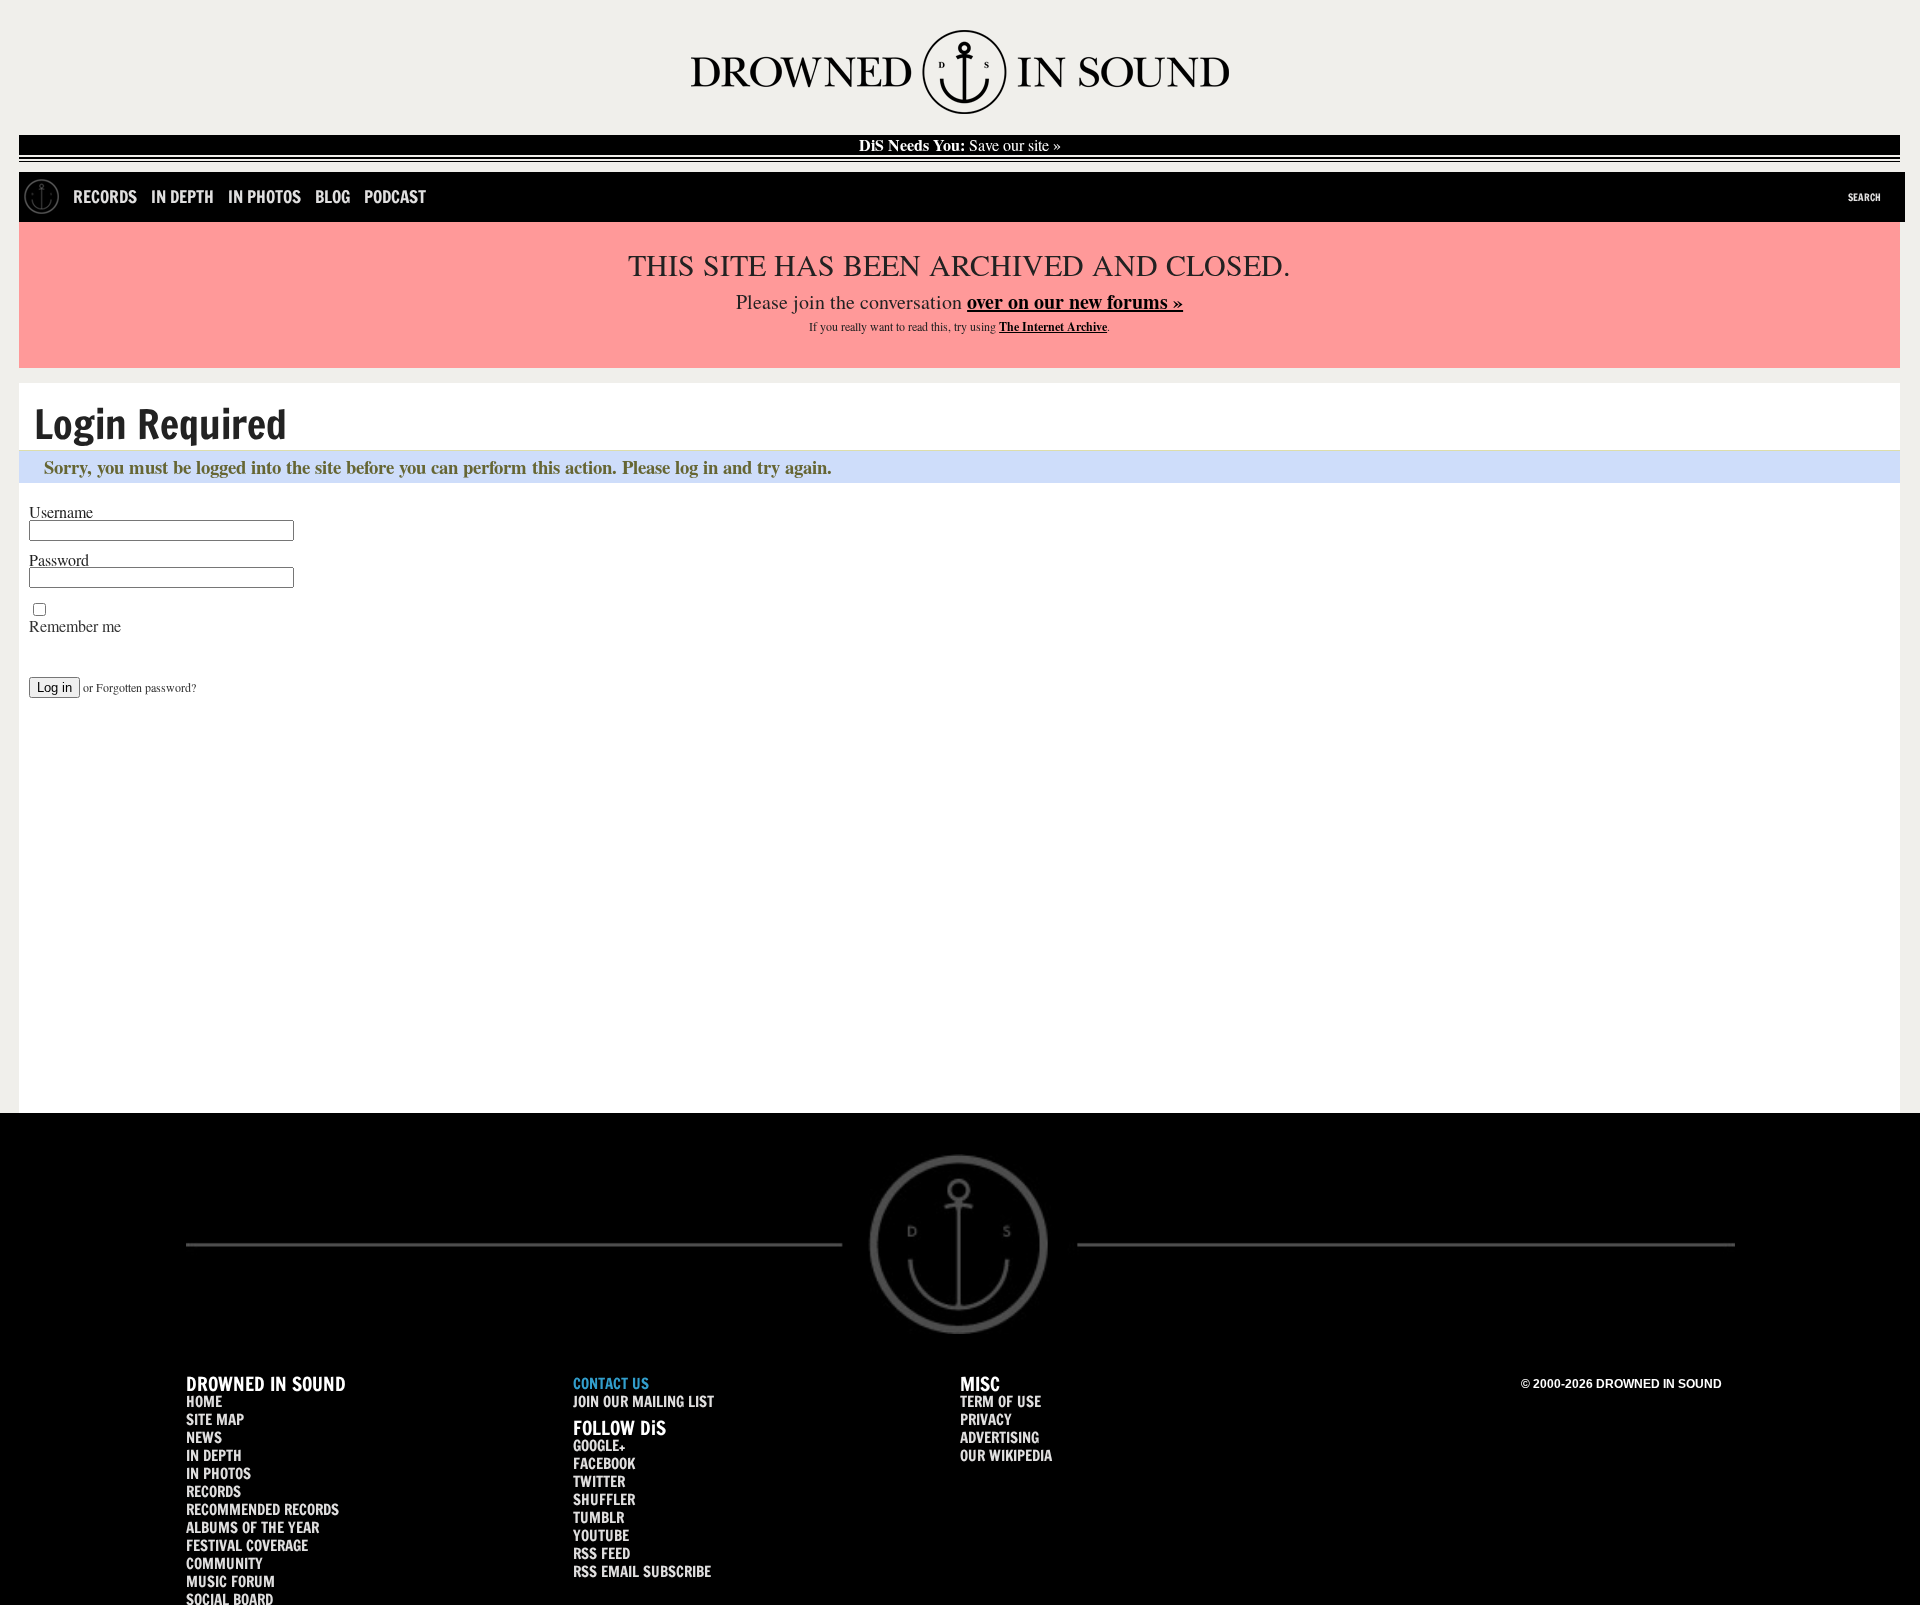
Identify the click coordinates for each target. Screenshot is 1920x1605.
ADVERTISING (999, 1437)
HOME (204, 1401)
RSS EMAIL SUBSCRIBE (642, 1571)
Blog (332, 196)
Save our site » (960, 145)
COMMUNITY (224, 1563)
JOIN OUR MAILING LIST (643, 1401)
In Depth (182, 196)
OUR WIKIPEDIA (1006, 1455)
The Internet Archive (1053, 326)
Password (59, 560)
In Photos (264, 196)
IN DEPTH (214, 1455)
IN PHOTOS (218, 1473)
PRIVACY (986, 1419)
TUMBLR (598, 1517)
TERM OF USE (1000, 1401)
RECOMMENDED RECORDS (262, 1509)
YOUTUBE (601, 1535)
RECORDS (213, 1491)
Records (105, 196)
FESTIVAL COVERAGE (247, 1545)
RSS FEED (601, 1553)
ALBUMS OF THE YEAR (252, 1527)
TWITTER (599, 1481)
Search (1864, 197)
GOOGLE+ (599, 1445)
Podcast (395, 196)
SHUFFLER (604, 1499)
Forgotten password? (146, 687)
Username (61, 512)
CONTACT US (611, 1383)
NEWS (204, 1437)
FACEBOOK (604, 1463)
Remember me (75, 626)
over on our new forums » (1075, 301)
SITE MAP (215, 1419)
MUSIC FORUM (230, 1581)
